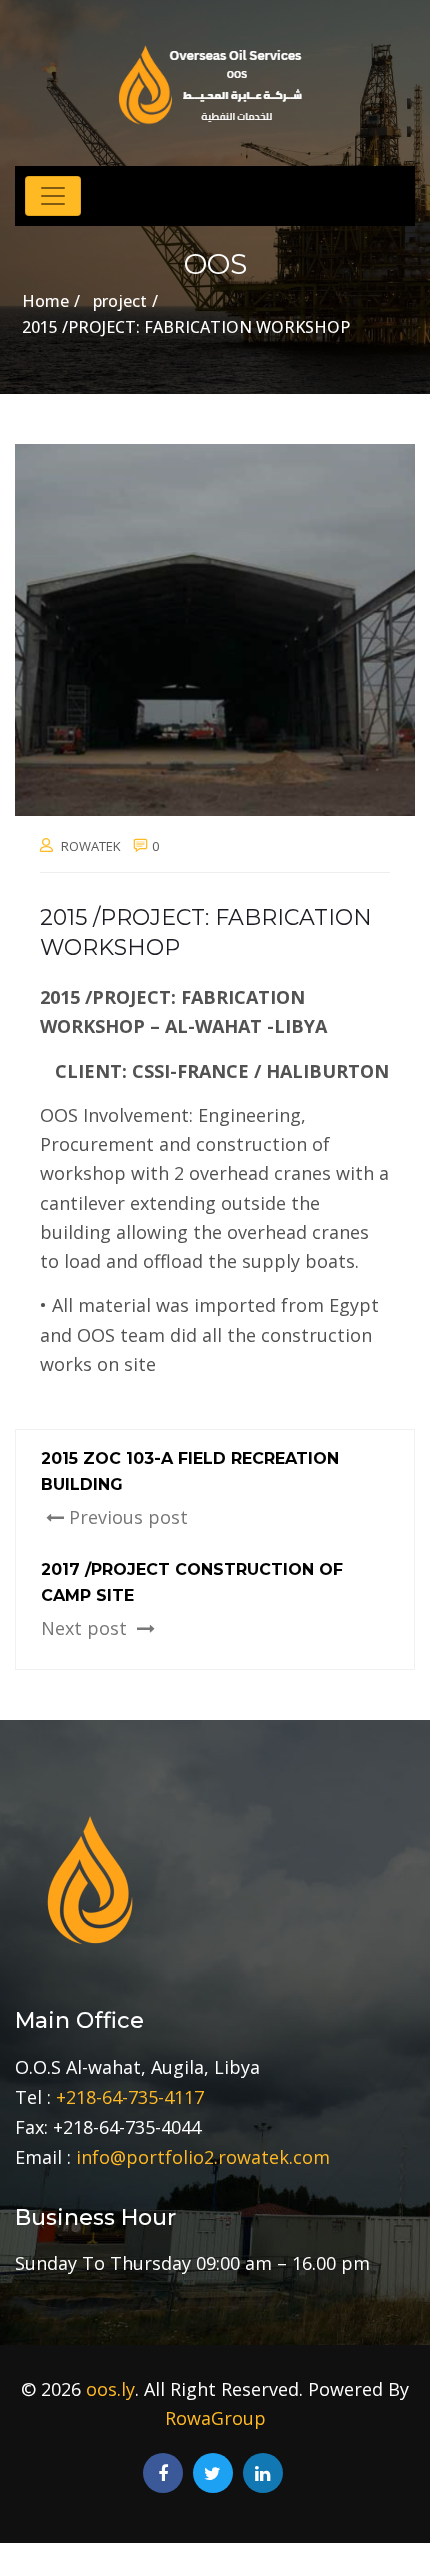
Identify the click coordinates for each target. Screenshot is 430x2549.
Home (45, 301)
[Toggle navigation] (53, 196)
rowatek (91, 846)
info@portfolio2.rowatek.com (203, 2157)
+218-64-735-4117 (130, 2097)
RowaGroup (215, 2418)
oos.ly (110, 2389)
